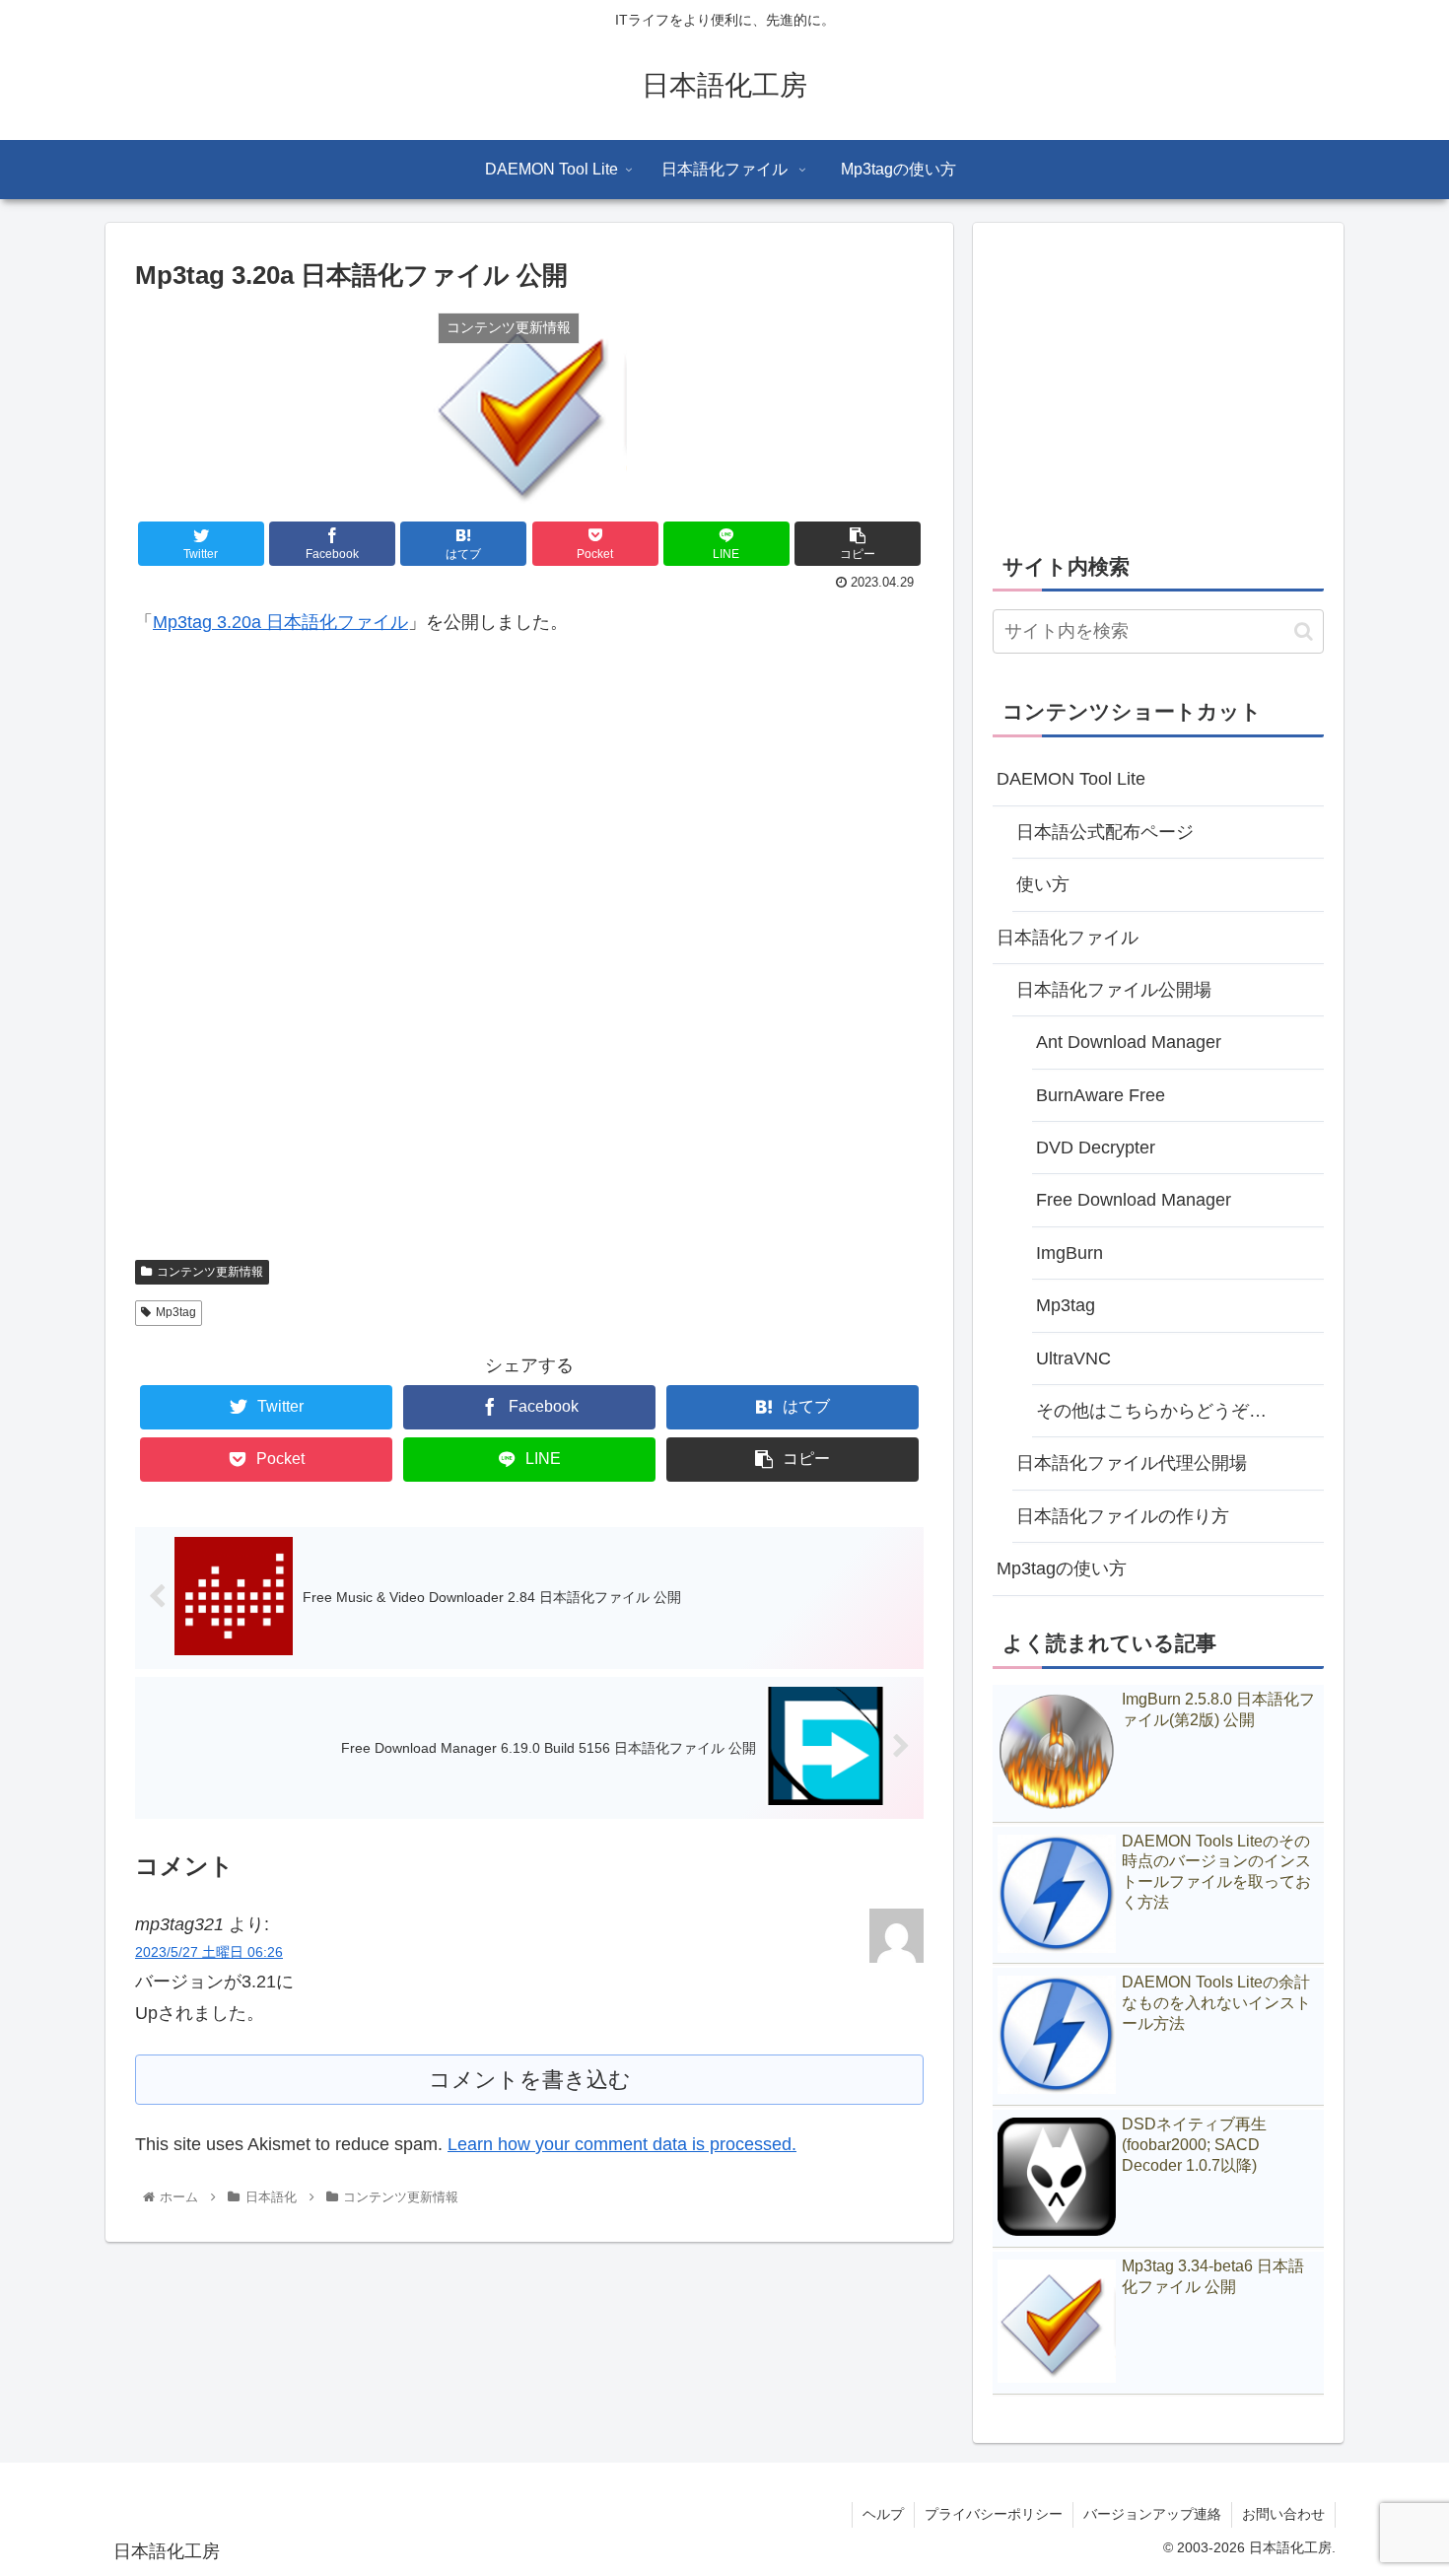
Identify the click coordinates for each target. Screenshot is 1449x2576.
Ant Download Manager (1129, 1042)
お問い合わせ (1283, 2514)
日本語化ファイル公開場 (1114, 990)
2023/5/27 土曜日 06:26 (209, 1952)
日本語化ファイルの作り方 (1123, 1516)
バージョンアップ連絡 (1152, 2514)
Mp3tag (176, 1312)
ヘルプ (883, 2514)
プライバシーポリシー (994, 2514)
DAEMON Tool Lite (1071, 779)
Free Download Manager (1134, 1200)
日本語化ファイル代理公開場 (1132, 1463)
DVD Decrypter (1096, 1148)
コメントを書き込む (530, 2080)
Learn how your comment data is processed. (622, 2144)
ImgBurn (1069, 1253)
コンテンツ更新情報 (210, 1272)
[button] (1304, 631)
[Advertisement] (529, 960)
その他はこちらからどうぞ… (1151, 1411)
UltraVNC (1073, 1358)
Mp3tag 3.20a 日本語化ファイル (280, 622)
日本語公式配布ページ (1105, 832)
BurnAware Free (1101, 1095)
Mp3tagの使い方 (1062, 1568)
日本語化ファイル (1068, 938)
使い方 (1043, 884)
